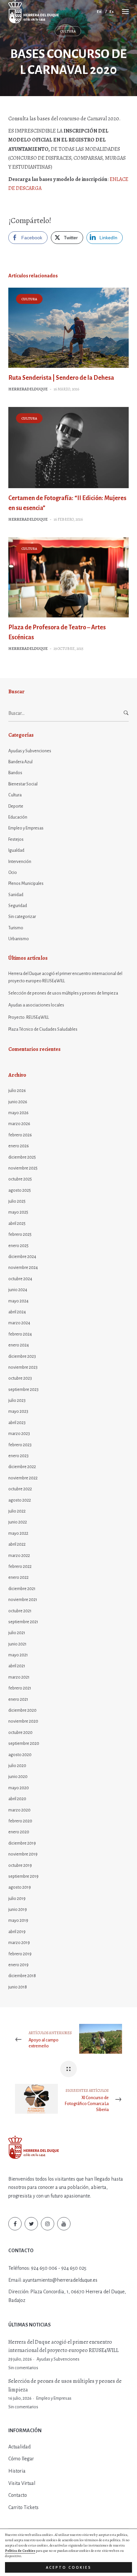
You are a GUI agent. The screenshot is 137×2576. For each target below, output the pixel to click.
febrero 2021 (20, 1688)
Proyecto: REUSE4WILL (29, 1017)
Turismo (16, 928)
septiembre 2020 (24, 1744)
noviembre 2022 (23, 1478)
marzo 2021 (19, 1677)
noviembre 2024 (23, 1268)
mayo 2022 (18, 1533)
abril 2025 (17, 1224)
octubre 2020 (20, 1733)
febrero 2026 (20, 1135)
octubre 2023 (20, 1378)
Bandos (15, 773)
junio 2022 (18, 1522)
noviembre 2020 (23, 1721)
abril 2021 (17, 1666)
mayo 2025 (18, 1212)
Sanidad (16, 895)
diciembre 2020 (22, 1710)
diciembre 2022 (22, 1467)
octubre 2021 (20, 1611)
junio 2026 (18, 1102)
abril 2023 (17, 1423)
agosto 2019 (20, 1887)
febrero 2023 (20, 1445)
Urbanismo (19, 939)
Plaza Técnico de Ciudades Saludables (43, 1029)
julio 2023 (17, 1401)
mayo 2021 (18, 1655)
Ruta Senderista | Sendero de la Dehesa (61, 378)
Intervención (20, 862)
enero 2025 (18, 1246)
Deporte (16, 806)
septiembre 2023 (23, 1390)
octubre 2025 (20, 1179)
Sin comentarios (23, 2368)
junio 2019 (18, 1910)
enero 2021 (18, 1699)
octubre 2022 (20, 1489)
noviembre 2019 (23, 1854)
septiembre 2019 (23, 1876)
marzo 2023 (19, 1434)
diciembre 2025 (22, 1157)
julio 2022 (17, 1511)
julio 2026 (17, 1091)
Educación (18, 817)
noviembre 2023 (23, 1367)
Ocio (13, 873)
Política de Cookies (20, 2551)
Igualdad (16, 850)
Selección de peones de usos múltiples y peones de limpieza (63, 993)
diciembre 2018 (22, 1976)
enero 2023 (18, 1456)
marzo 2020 (19, 1810)
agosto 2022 (20, 1500)
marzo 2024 (19, 1323)
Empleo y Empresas (26, 828)
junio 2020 (18, 1777)
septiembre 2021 (23, 1622)
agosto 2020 (20, 1755)
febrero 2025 (20, 1234)
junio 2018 (18, 1987)
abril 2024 (17, 1312)
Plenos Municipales (26, 884)
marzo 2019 (19, 1943)
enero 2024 (19, 1345)
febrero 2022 (20, 1567)
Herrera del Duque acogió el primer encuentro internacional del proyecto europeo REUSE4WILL (65, 977)
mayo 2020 (19, 1788)
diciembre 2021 (22, 1589)
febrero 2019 (20, 1954)
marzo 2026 (19, 1124)
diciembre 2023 (22, 1356)
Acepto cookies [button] (69, 2567)
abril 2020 (17, 1799)
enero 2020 (19, 1832)
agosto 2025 (20, 1190)
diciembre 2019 (22, 1843)
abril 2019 (17, 1932)
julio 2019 (17, 1899)
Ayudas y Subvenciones (30, 751)
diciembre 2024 (22, 1257)
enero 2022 (18, 1577)
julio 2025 (17, 1201)
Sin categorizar (22, 917)
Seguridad (18, 906)
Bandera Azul (20, 762)
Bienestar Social (23, 784)
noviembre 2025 (23, 1168)
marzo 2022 (19, 1556)
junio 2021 (17, 1644)
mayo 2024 (18, 1301)
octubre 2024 (20, 1279)
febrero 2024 (20, 1334)
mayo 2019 (18, 1920)
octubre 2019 (20, 1865)
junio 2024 (18, 1290)
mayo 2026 (18, 1113)
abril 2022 (17, 1544)
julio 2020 (17, 1766)
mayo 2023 (18, 1411)
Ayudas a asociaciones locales (36, 1005)
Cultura (68, 31)
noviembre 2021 (23, 1600)
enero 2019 (18, 1965)
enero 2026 (19, 1146)
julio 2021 (17, 1633)
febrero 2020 (20, 1821)
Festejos (16, 839)
